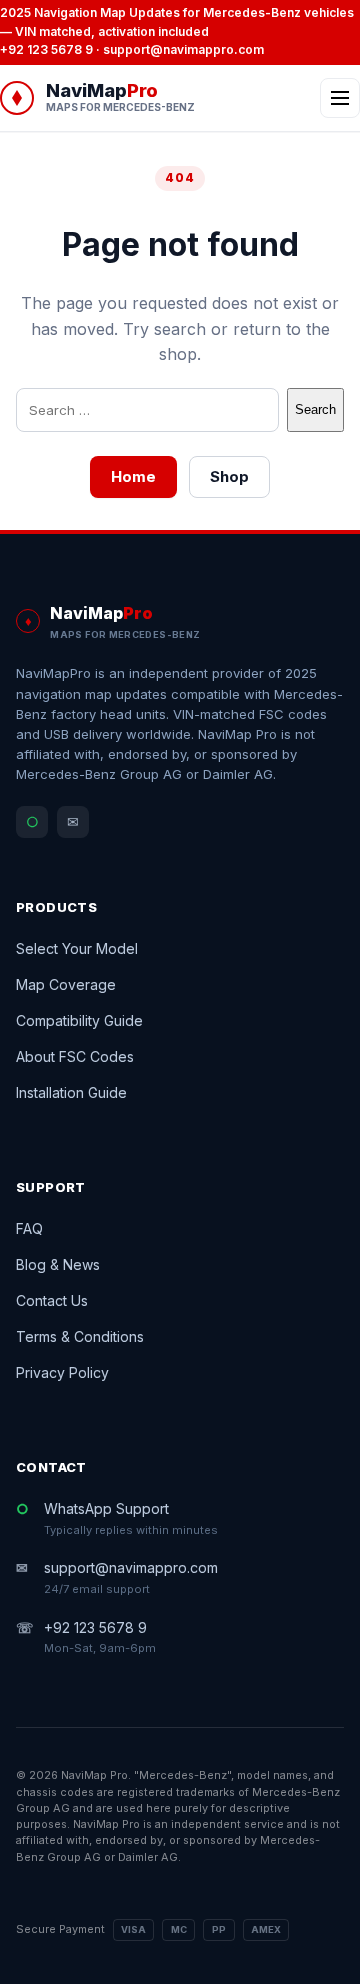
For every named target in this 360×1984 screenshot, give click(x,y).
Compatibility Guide (79, 1020)
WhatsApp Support (131, 1518)
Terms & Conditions (80, 1336)
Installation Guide (71, 1092)
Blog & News (58, 1264)
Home (133, 476)
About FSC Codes (75, 1056)
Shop (229, 476)
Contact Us (52, 1300)
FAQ (29, 1228)
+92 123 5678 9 (46, 49)
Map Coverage (66, 984)
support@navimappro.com (183, 49)
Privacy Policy (62, 1372)
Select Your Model (77, 948)
